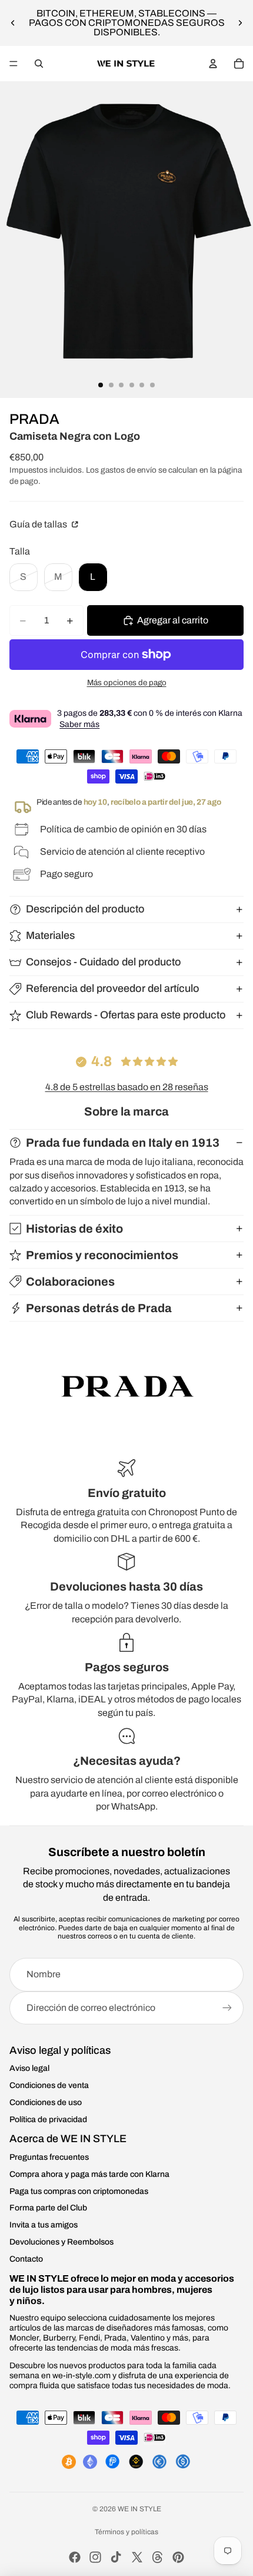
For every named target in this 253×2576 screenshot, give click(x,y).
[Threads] (158, 2557)
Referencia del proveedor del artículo (113, 988)
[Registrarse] (227, 2008)
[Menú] (14, 64)
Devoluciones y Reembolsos (61, 2242)
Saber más (79, 724)
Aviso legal (29, 2068)
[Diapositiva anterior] (13, 23)
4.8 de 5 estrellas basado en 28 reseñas (127, 1087)
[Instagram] (95, 2557)
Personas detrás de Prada (99, 1308)
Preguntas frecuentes (49, 2157)
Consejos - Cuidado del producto (104, 962)
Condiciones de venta (49, 2085)
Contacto (26, 2259)
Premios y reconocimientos (102, 1255)
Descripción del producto (85, 909)
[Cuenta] (213, 64)
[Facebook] (75, 2557)
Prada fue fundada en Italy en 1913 (123, 1143)
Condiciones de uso (46, 2102)
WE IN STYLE (139, 2509)
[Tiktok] (116, 2557)
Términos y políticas (126, 2532)
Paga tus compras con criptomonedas (79, 2191)
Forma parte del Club (48, 2208)
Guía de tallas (39, 524)
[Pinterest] (178, 2557)
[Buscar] (39, 64)
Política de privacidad (48, 2119)
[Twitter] (137, 2557)
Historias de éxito (74, 1229)
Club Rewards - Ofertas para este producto (126, 1015)
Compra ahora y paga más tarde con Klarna (89, 2174)
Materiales (50, 935)
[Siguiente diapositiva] (240, 23)
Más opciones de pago (127, 683)
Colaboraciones (70, 1282)
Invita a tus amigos (44, 2225)
